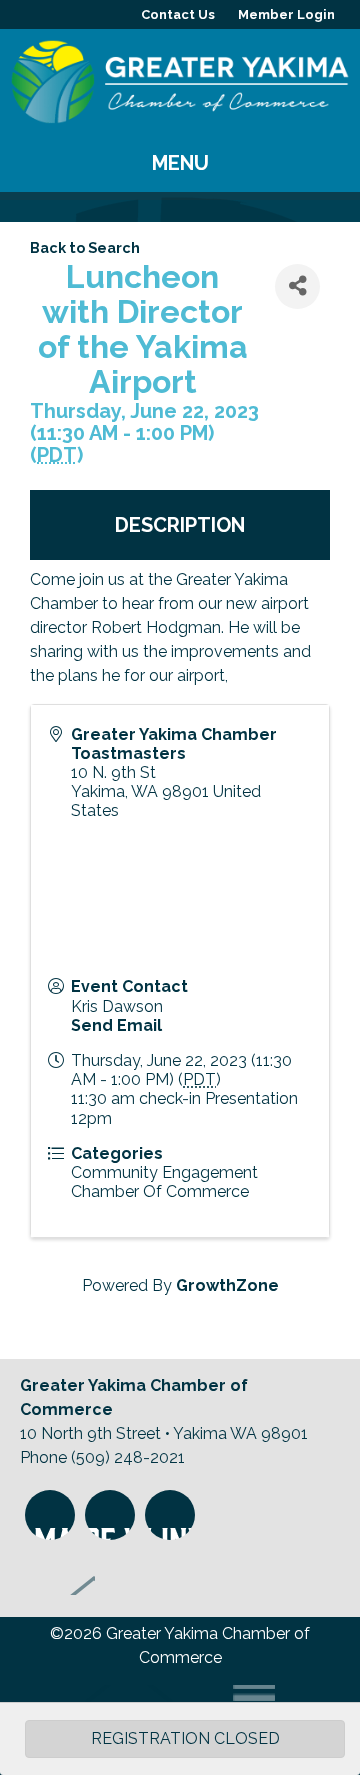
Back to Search (85, 247)
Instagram (50, 1515)
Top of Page (57, 1570)
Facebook (110, 1515)
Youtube (170, 1515)
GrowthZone (227, 1285)
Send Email (116, 1025)
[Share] (297, 286)
